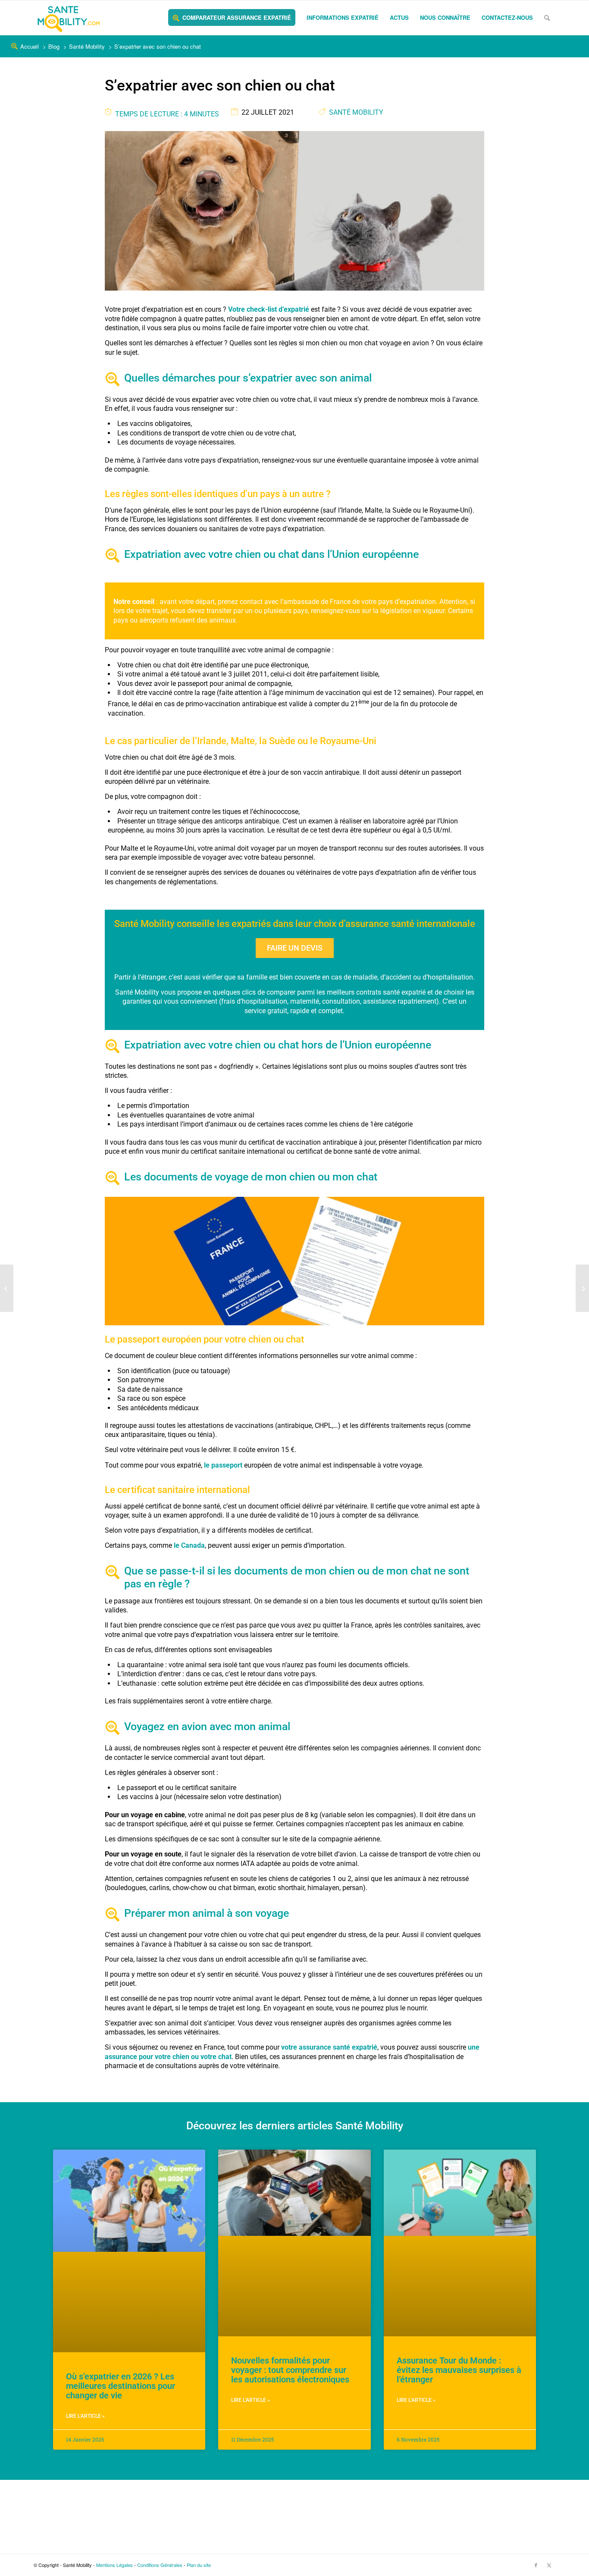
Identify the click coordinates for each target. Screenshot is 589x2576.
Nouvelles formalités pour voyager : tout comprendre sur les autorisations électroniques (290, 2370)
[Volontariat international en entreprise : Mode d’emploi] (7, 1288)
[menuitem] (232, 18)
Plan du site (199, 2565)
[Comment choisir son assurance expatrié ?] (582, 1288)
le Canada (189, 1545)
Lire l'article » (85, 2416)
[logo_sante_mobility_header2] (69, 18)
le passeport (223, 1465)
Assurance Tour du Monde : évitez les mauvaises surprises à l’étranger (459, 2370)
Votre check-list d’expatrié (269, 309)
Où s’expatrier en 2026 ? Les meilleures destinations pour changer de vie (121, 2386)
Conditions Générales (160, 2565)
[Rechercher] (547, 18)
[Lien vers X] (549, 2565)
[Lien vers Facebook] (536, 2565)
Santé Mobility (356, 112)
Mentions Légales (114, 2565)
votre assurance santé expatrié (329, 2047)
